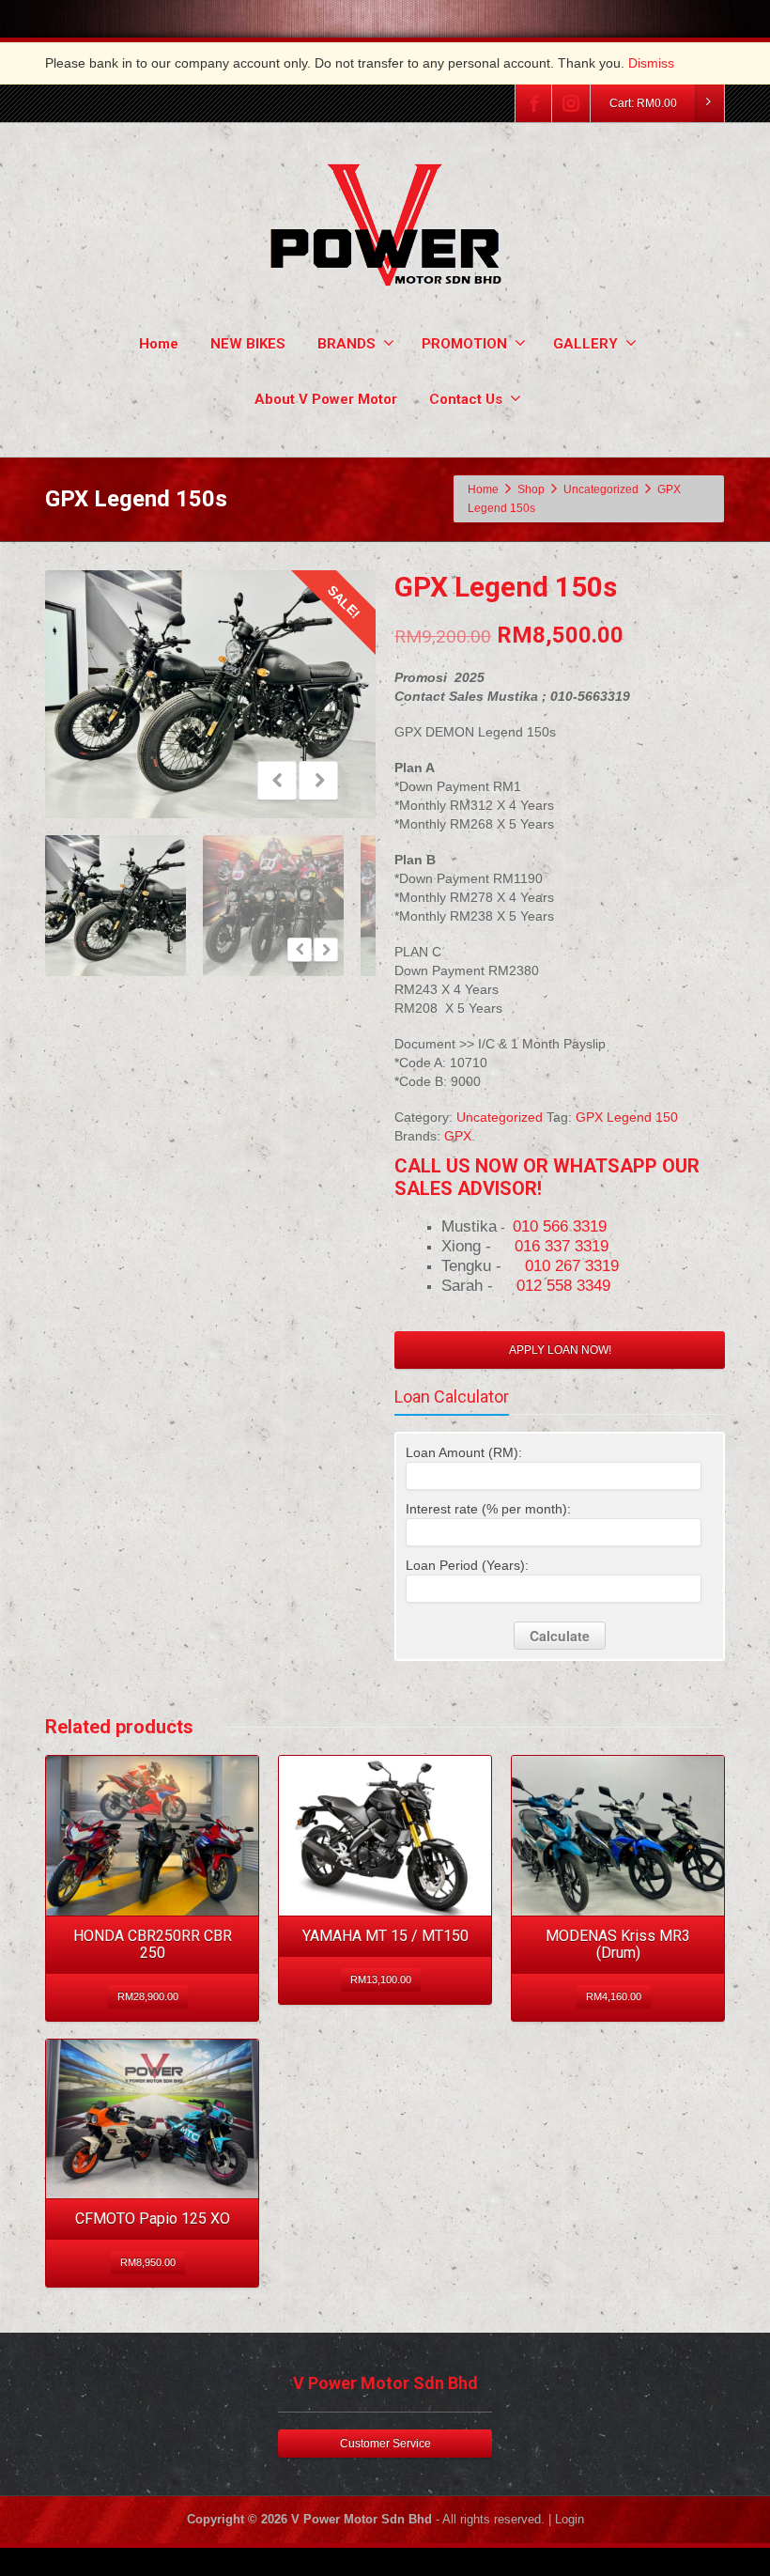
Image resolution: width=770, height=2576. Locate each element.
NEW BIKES (248, 344)
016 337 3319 (562, 1246)
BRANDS (346, 344)
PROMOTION (464, 344)
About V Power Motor (326, 399)
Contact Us (466, 399)
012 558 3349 (563, 1285)
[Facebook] (534, 103)
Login (570, 2519)
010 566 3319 (560, 1226)
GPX (458, 1136)
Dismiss (651, 63)
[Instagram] (571, 103)
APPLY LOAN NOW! (560, 1350)
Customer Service (385, 2444)
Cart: (643, 103)
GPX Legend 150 (627, 1117)
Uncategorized (500, 1117)
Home (159, 344)
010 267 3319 (572, 1265)
